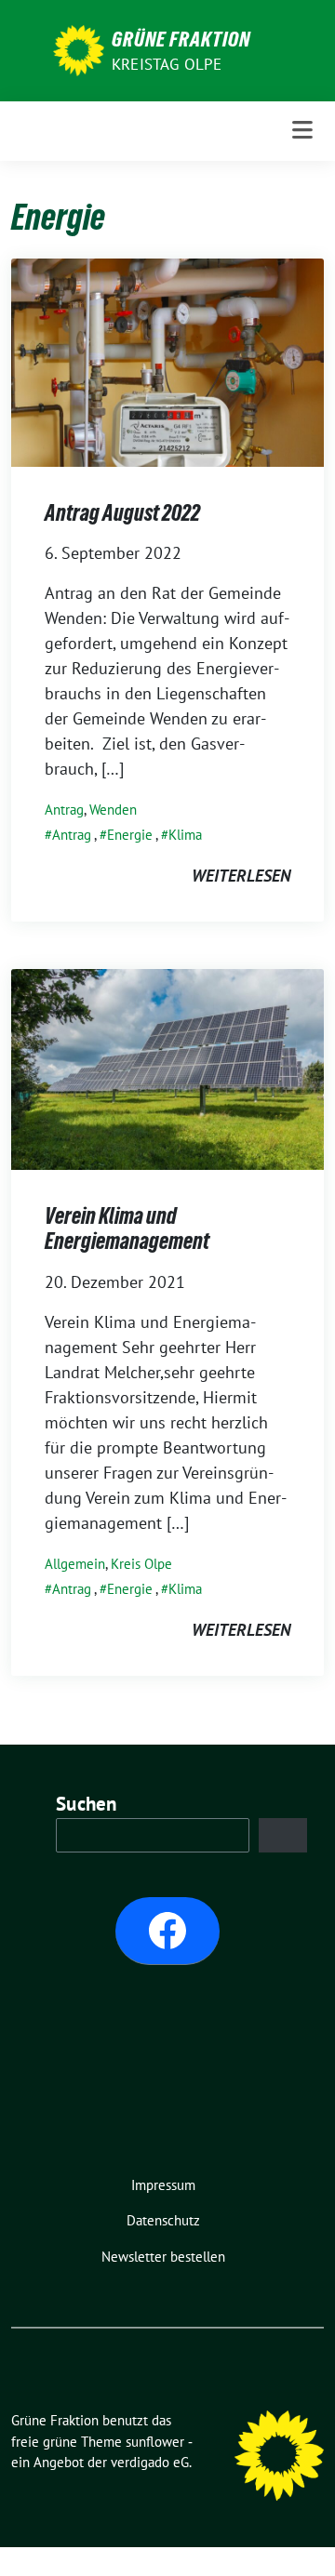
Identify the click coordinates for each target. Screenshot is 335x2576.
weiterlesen (241, 876)
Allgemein (75, 1564)
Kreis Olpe (141, 1564)
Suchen (87, 1804)
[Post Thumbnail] (167, 360)
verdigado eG (150, 2462)
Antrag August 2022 (122, 513)
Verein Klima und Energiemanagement (127, 1229)
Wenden (113, 810)
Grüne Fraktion (181, 39)
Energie (130, 835)
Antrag (64, 810)
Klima (185, 835)
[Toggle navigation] (302, 131)
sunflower (155, 2442)
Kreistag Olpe (167, 64)
